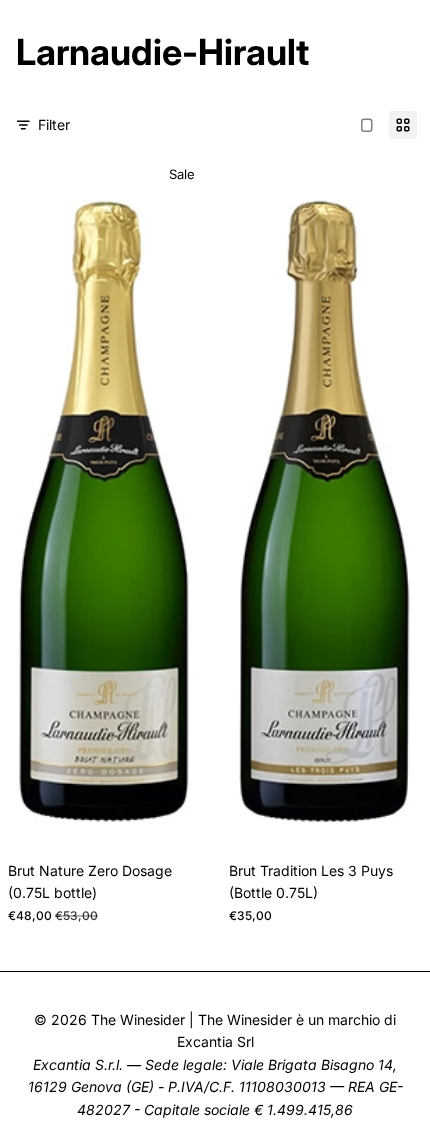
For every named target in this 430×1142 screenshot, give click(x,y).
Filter (54, 124)
